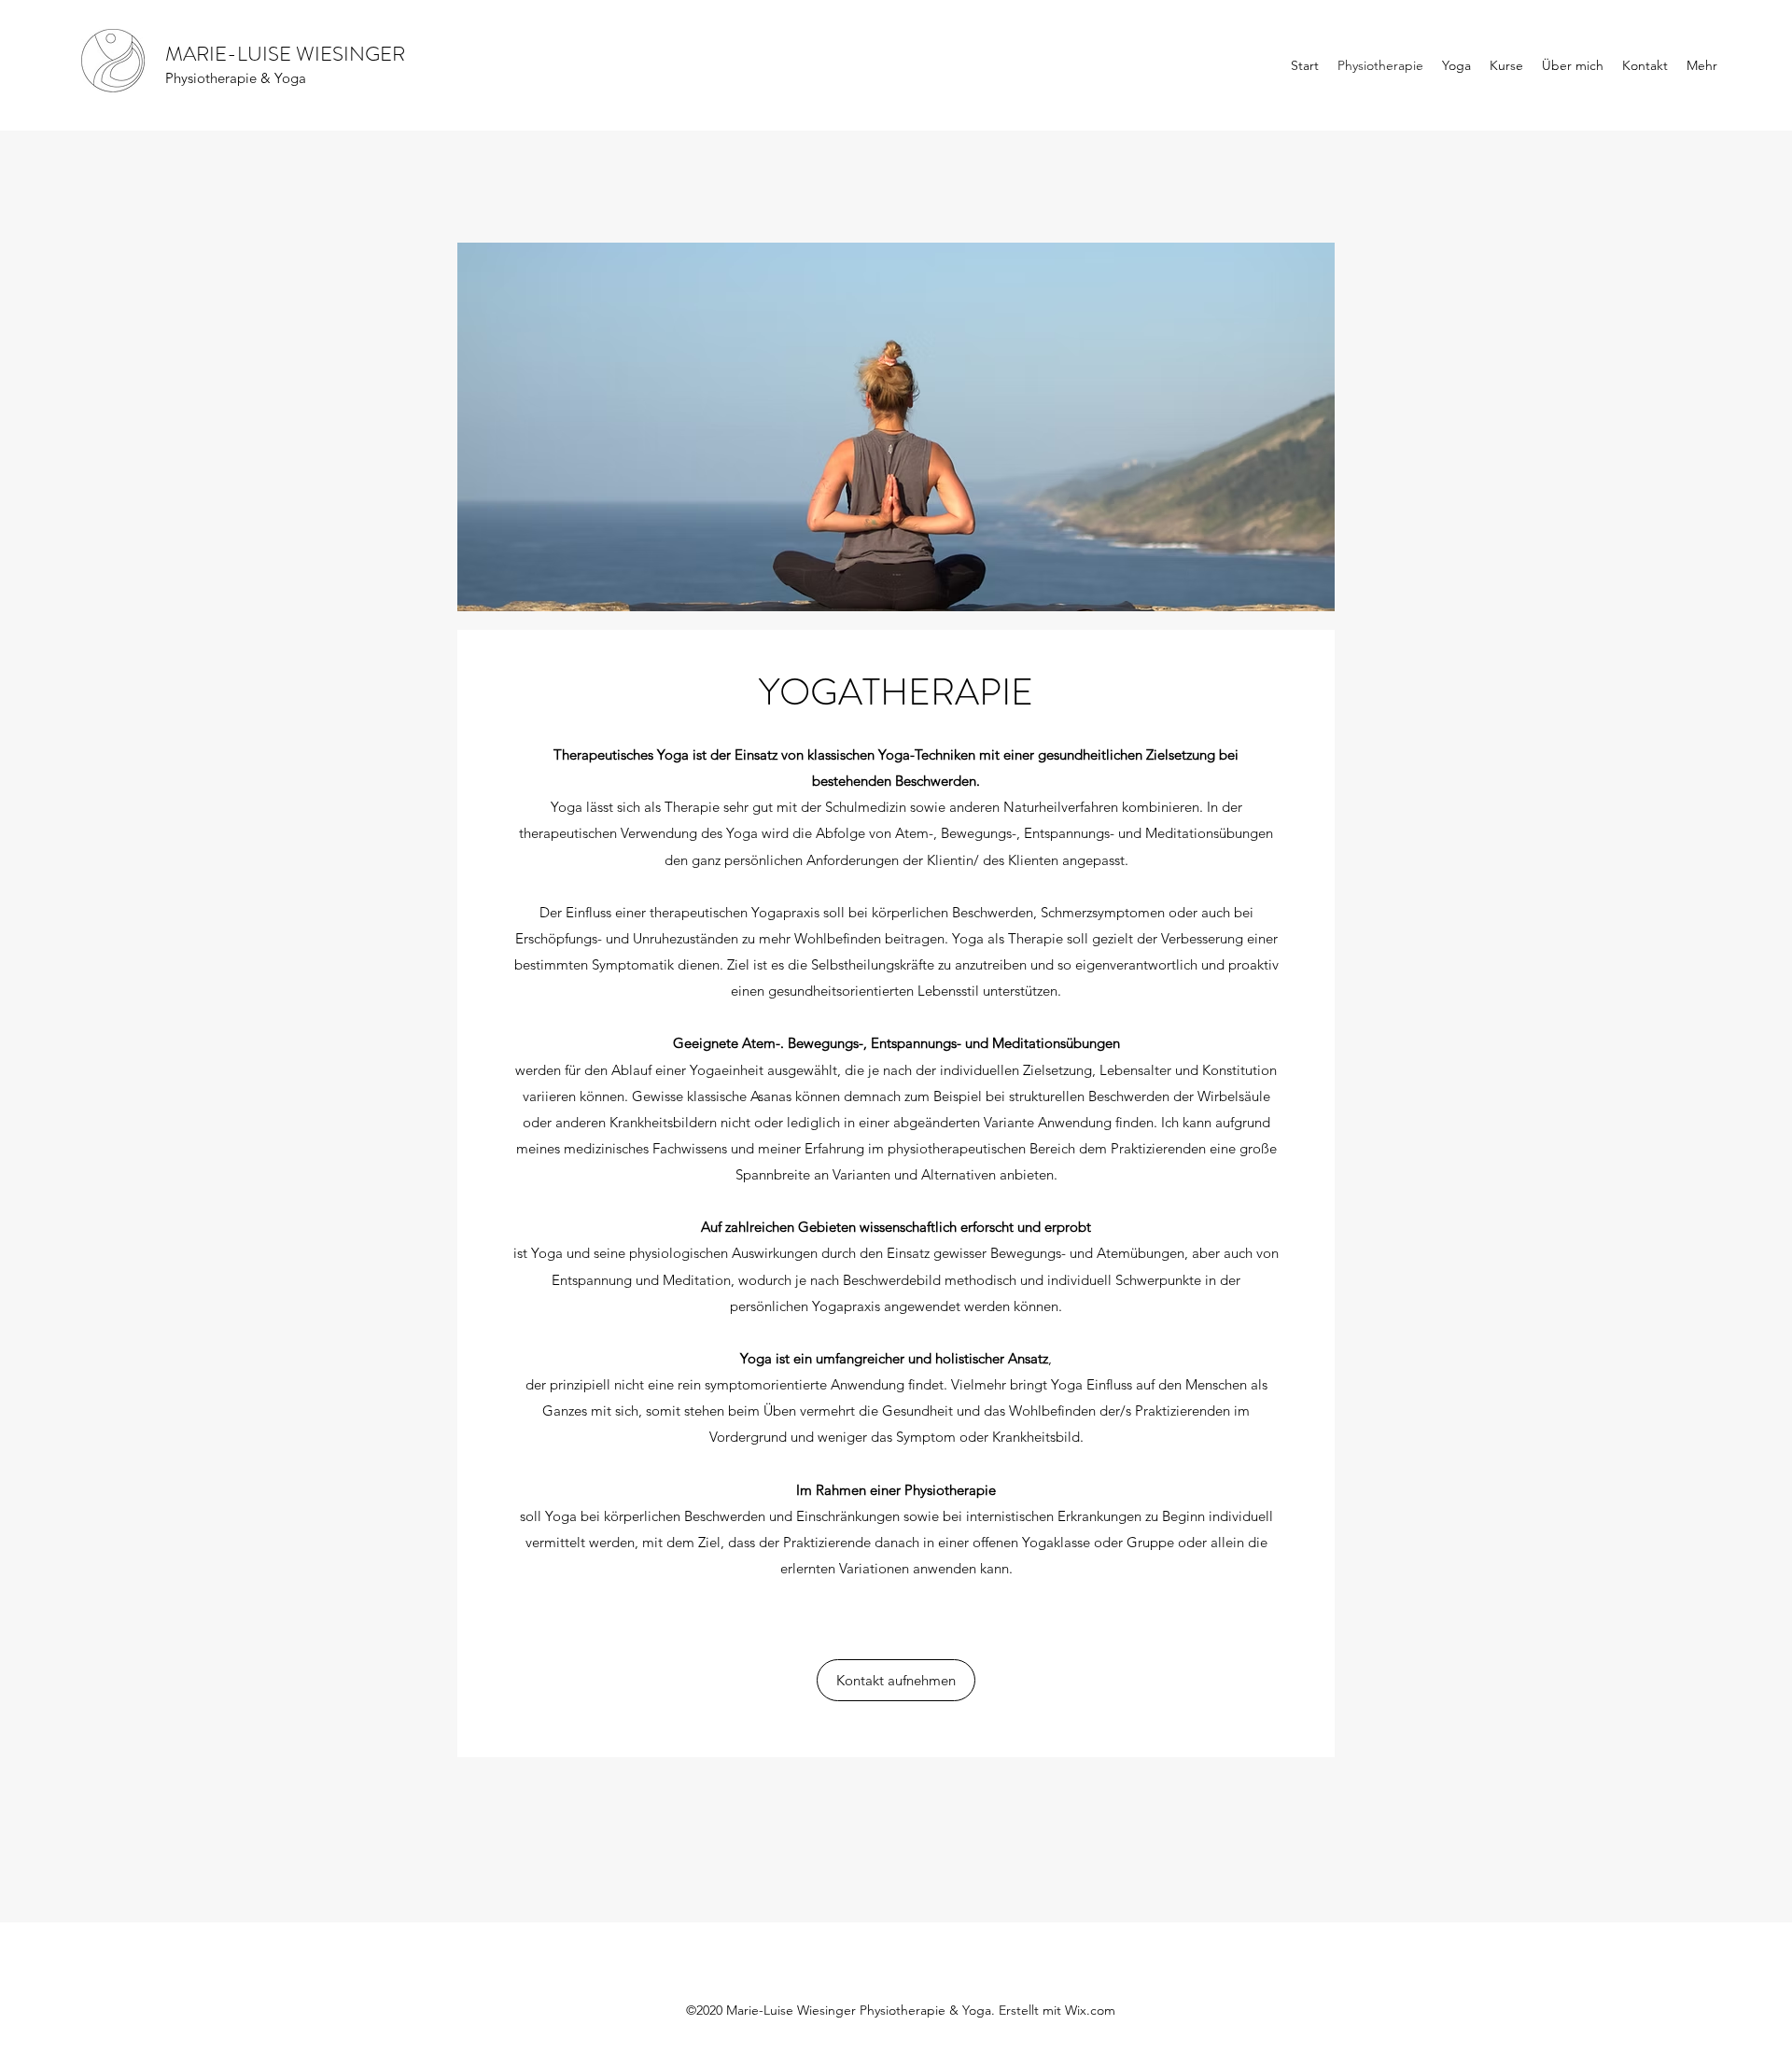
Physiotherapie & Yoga (236, 78)
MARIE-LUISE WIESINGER (285, 54)
